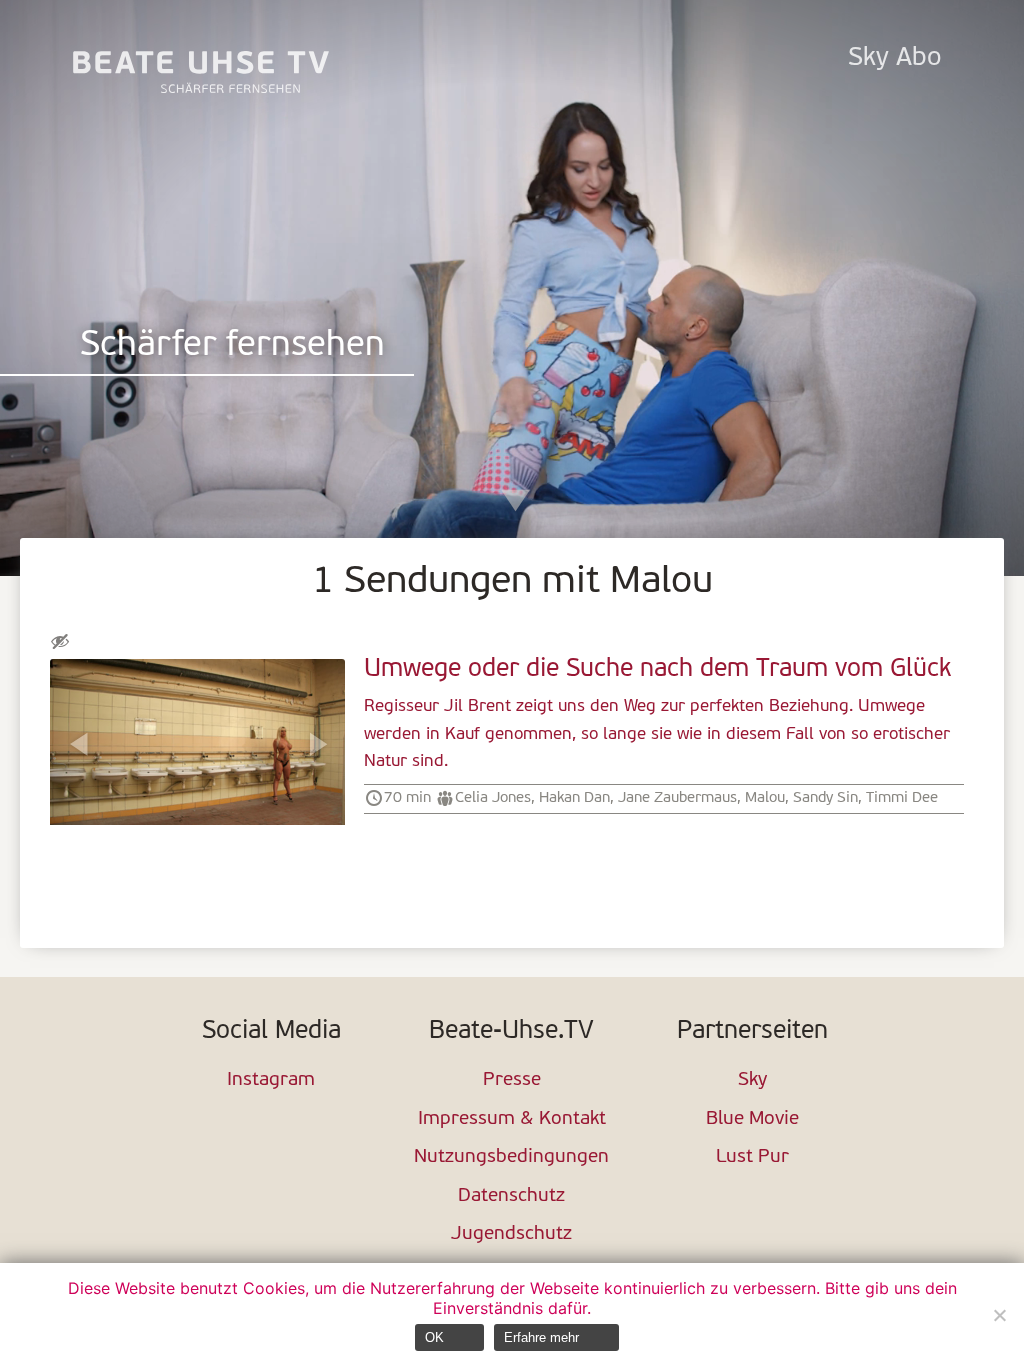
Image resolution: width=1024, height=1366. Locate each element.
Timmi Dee (902, 798)
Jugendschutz (511, 1234)
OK (434, 1337)
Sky (752, 1080)
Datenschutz (511, 1196)
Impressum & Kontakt (512, 1119)
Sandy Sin (825, 798)
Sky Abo (894, 58)
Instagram (271, 1080)
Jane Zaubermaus (677, 798)
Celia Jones (493, 798)
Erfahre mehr (541, 1337)
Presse (512, 1080)
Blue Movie (752, 1119)
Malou (765, 798)
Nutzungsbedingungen (511, 1157)
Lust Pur (752, 1157)
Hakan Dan (574, 798)
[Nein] (999, 1315)
